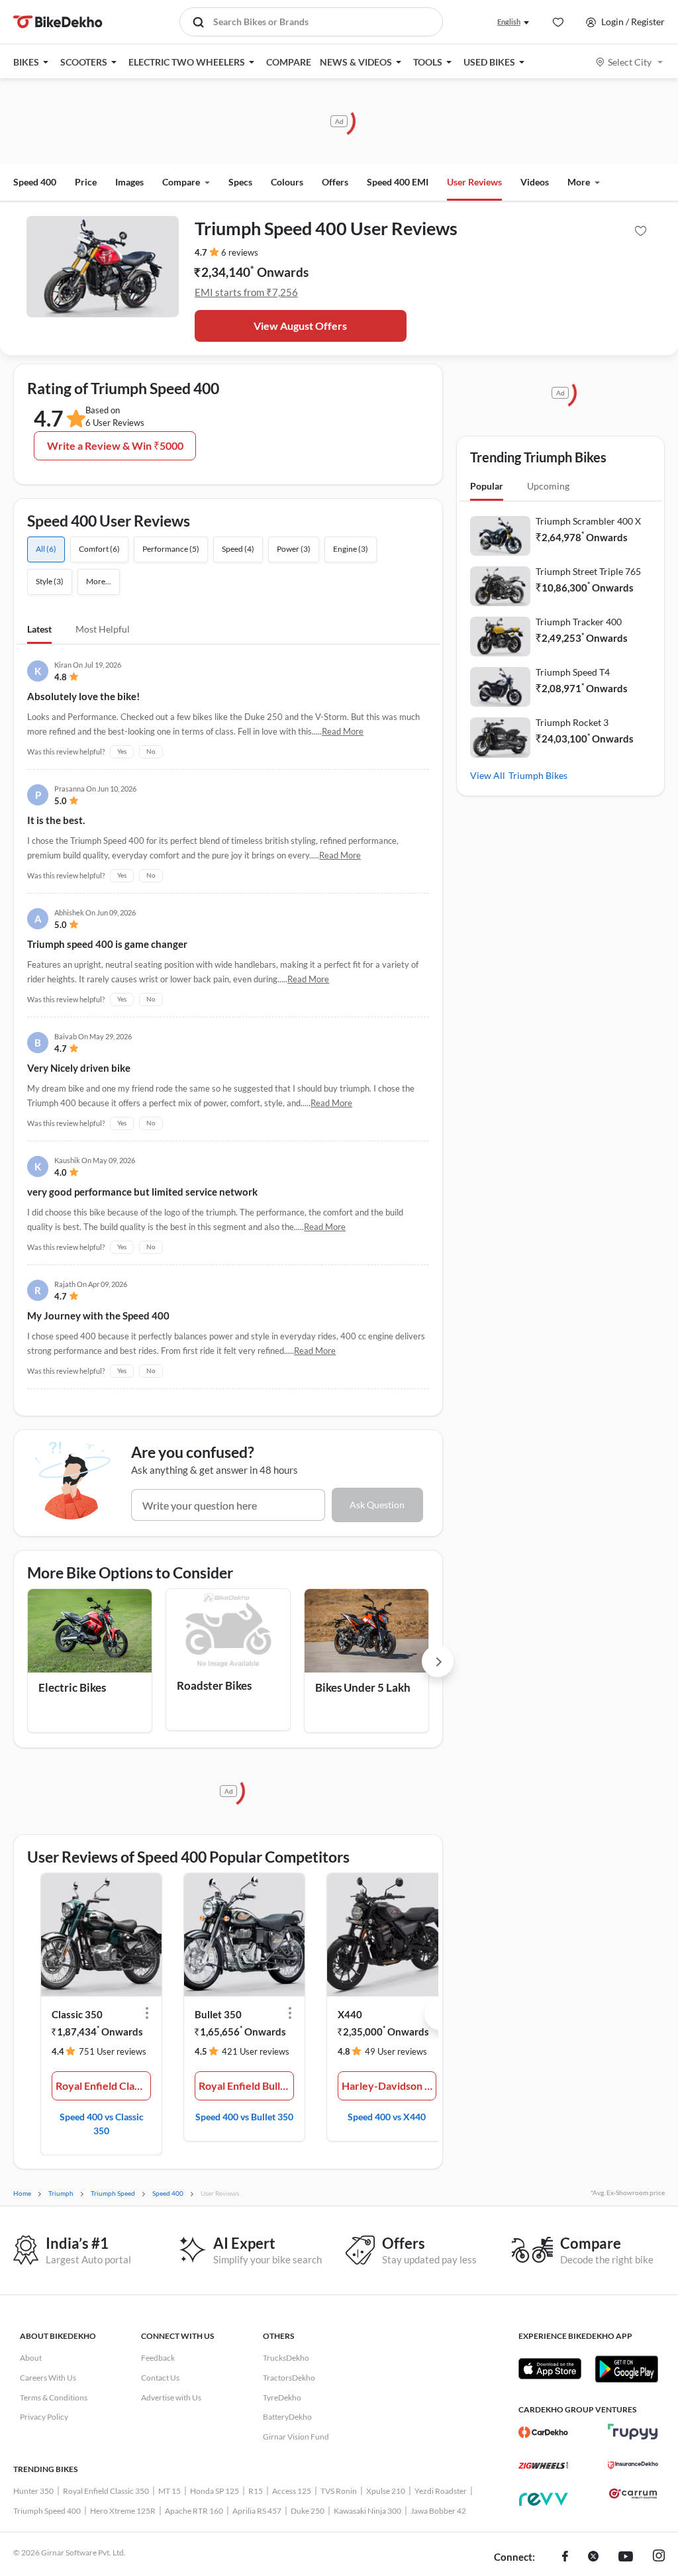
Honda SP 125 (215, 2491)
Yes (122, 751)
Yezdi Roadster (441, 2491)
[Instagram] (659, 2557)
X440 (350, 2014)
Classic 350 (77, 2014)
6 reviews (240, 252)
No (151, 751)
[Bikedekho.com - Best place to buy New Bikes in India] (58, 22)
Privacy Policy (44, 2417)
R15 (256, 2491)
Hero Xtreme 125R (123, 2511)
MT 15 (169, 2491)
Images (129, 182)
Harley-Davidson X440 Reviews (389, 2086)
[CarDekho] (543, 2432)
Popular (487, 486)
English (509, 22)
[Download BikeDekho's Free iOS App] (550, 2369)
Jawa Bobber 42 (438, 2511)
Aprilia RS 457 (257, 2511)
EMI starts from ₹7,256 (246, 292)
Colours (287, 182)
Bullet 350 (218, 2014)
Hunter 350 (33, 2491)
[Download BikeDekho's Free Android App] (626, 2369)
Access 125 (292, 2491)
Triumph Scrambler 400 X (588, 521)
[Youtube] (626, 2557)
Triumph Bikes (538, 775)
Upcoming (548, 486)
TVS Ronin (339, 2491)
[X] (593, 2557)
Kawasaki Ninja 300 (367, 2511)
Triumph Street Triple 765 (588, 571)
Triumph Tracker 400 (579, 622)
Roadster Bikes (214, 1685)
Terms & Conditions (54, 2397)
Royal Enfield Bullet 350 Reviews (246, 2086)
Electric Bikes (72, 1687)
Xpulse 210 (386, 2491)
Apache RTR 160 (194, 2511)
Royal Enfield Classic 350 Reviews (103, 2086)
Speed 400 (35, 182)
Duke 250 (308, 2511)
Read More (343, 731)
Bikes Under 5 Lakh (363, 1687)
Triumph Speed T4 (573, 672)
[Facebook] (565, 2557)
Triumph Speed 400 (47, 2511)
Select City (630, 62)
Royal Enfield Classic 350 (106, 2491)
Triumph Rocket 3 (572, 722)
